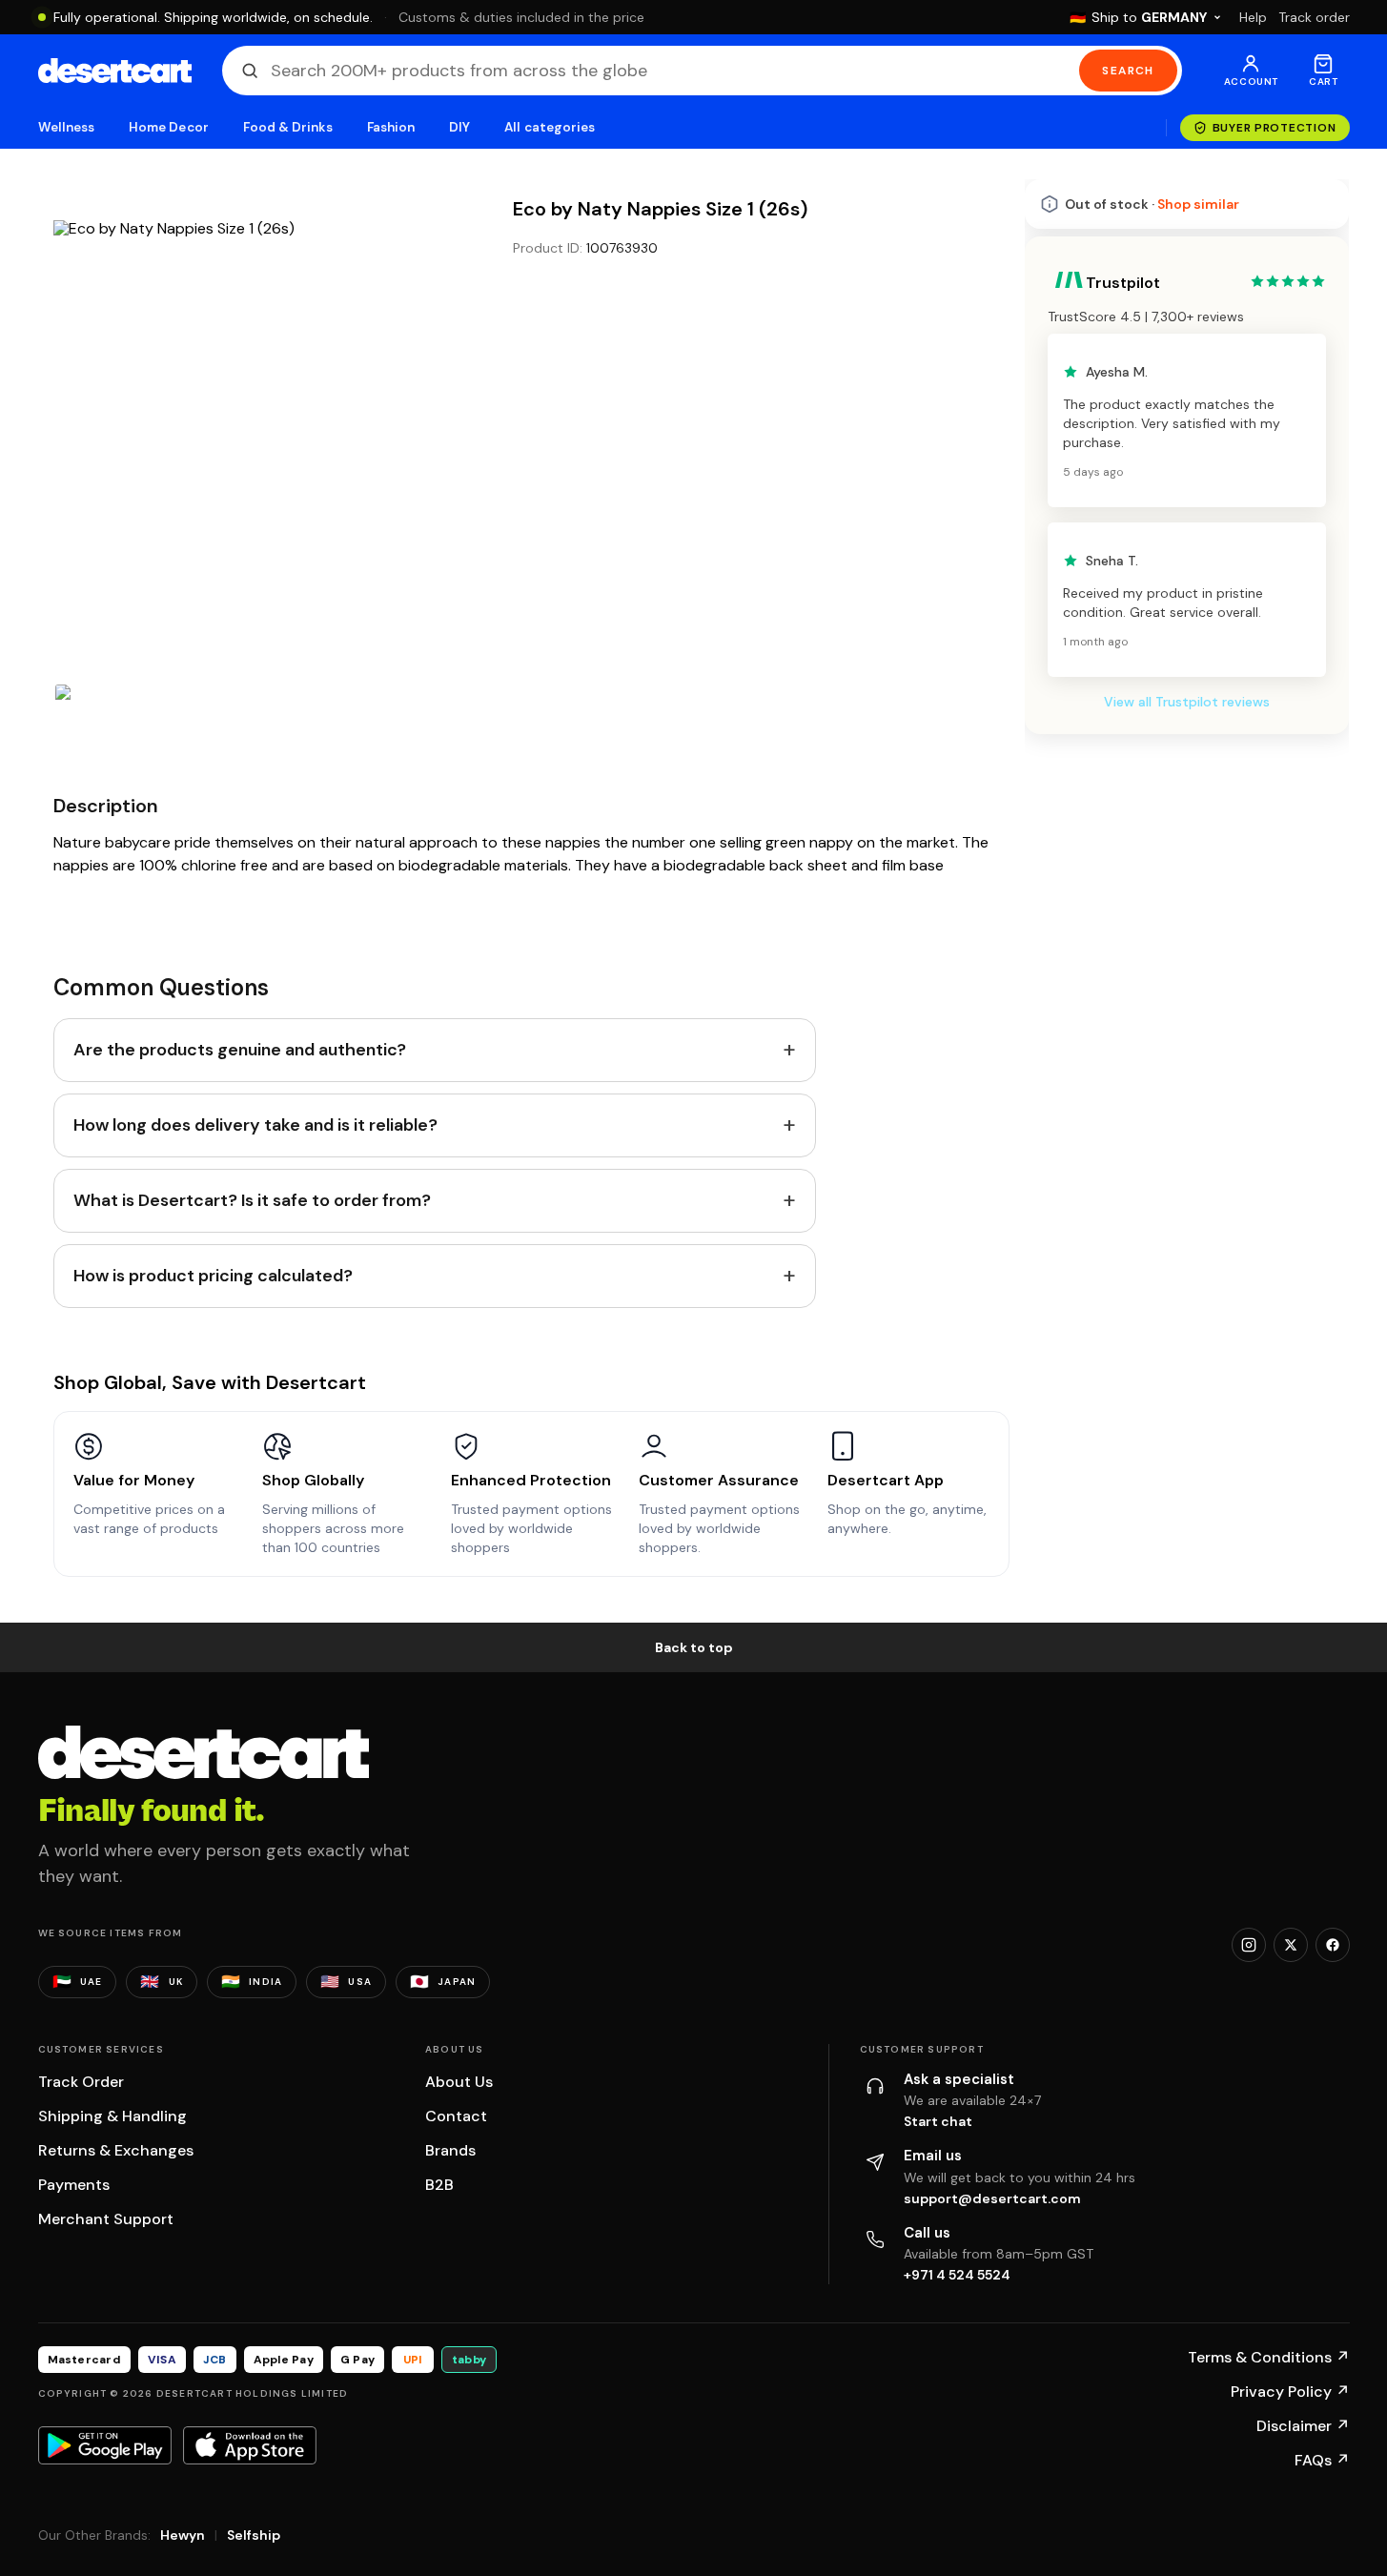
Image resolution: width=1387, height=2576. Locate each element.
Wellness (67, 127)
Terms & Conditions (1269, 2357)
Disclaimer (1303, 2426)
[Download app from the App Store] (250, 2445)
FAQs (1322, 2460)
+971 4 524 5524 (957, 2275)
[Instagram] (1249, 1945)
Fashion (391, 127)
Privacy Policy (1290, 2392)
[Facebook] (1333, 1945)
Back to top (694, 1647)
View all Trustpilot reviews (1187, 702)
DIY (459, 127)
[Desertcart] (115, 71)
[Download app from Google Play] (105, 2445)
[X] (1291, 1945)
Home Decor (169, 127)
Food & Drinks (288, 127)
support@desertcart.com (992, 2198)
